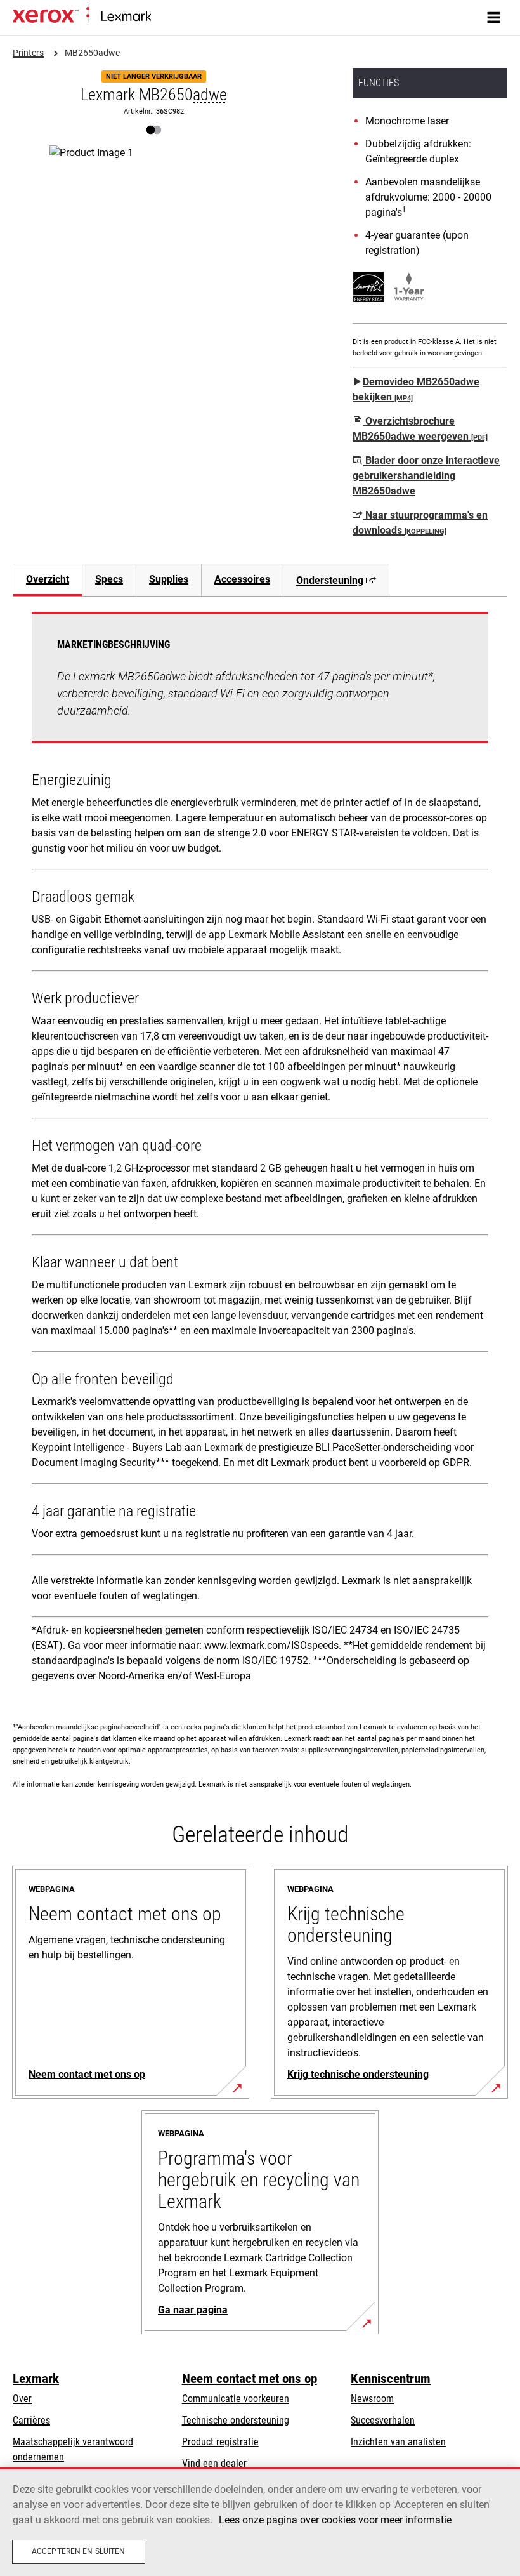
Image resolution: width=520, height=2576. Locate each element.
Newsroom (372, 2399)
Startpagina (171, 17)
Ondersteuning (330, 580)
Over (22, 2399)
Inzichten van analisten (398, 2442)
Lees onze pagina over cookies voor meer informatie (335, 2520)
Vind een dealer (214, 2463)
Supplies (169, 579)
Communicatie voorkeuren (236, 2399)
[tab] (47, 580)
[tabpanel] (260, 1152)
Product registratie (220, 2442)
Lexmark (36, 2379)
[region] (260, 2521)
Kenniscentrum (391, 2379)
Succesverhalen (383, 2420)
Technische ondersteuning (236, 2420)
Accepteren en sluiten (79, 2551)
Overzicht (48, 579)
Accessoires (242, 579)
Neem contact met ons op (250, 2379)
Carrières (31, 2420)
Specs (109, 579)
